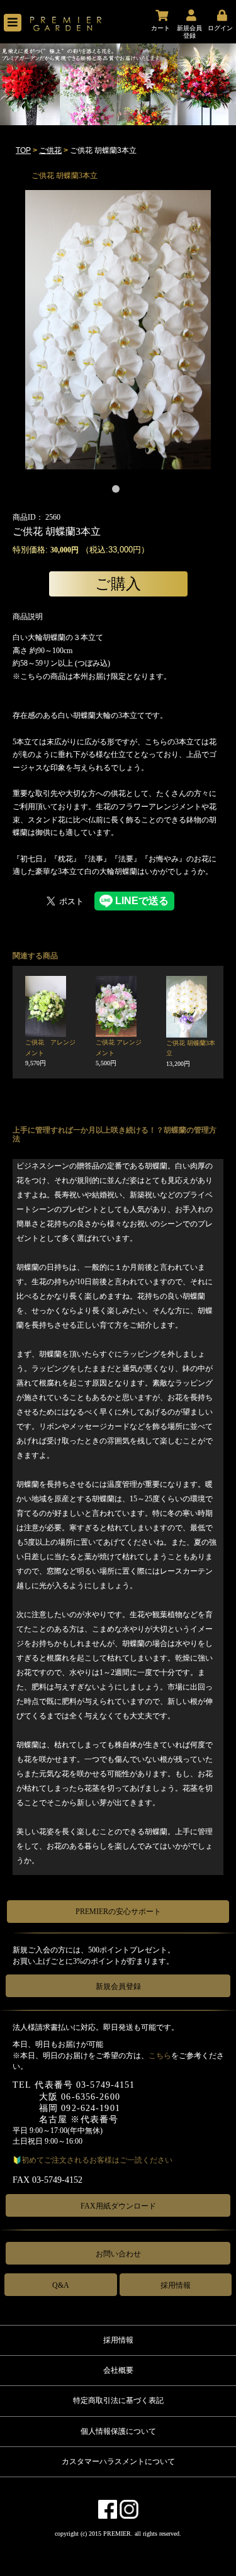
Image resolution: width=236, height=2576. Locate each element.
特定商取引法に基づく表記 (118, 2400)
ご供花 (50, 150)
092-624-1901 (90, 2108)
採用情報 (176, 2285)
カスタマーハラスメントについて (118, 2461)
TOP (23, 150)
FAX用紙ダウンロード (118, 2206)
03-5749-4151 (105, 2085)
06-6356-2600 (90, 2097)
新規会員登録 (118, 1986)
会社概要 (118, 2370)
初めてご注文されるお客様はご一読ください (97, 2160)
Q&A (61, 2285)
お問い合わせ (118, 2254)
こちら (160, 2056)
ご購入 (118, 584)
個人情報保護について (118, 2431)
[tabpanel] (118, 330)
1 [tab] (118, 491)
